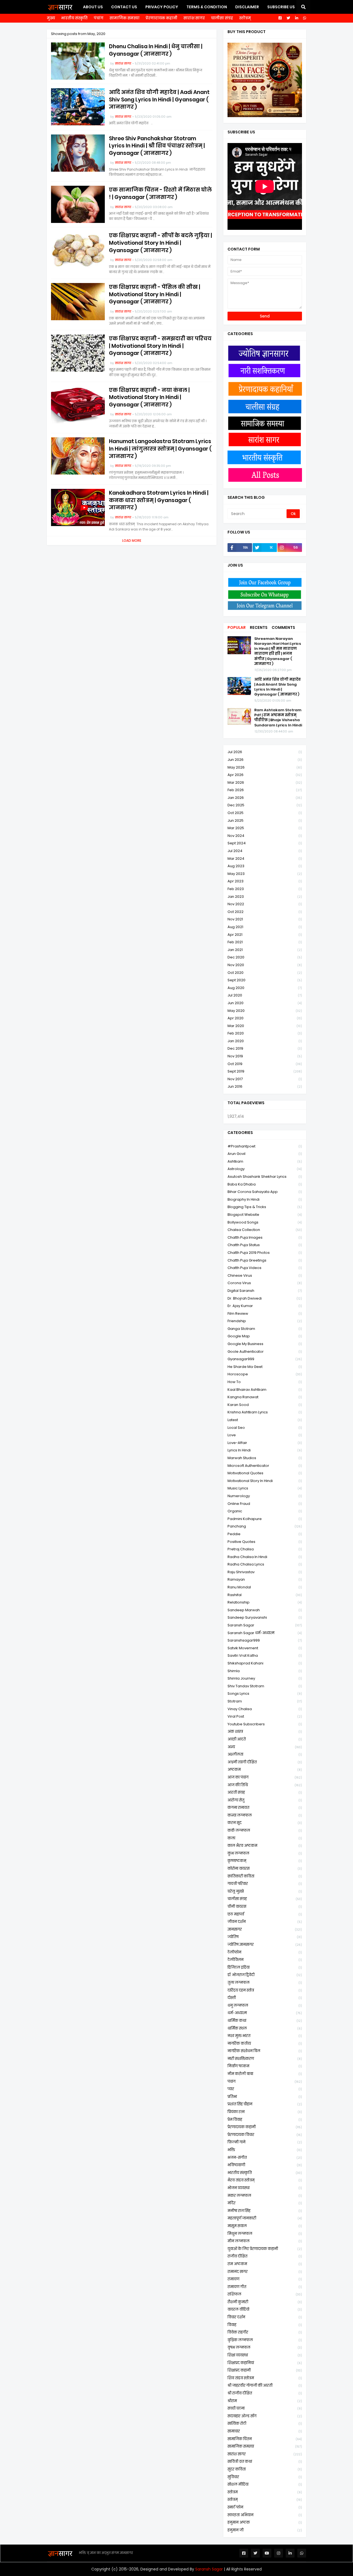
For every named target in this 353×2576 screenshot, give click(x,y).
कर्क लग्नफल (265, 1830)
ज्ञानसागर (265, 1929)
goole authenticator (265, 1352)
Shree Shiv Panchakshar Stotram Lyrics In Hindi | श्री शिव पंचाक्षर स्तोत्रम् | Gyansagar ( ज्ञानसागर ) (157, 146)
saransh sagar (265, 1625)
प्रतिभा (265, 2097)
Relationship (265, 1602)
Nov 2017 (265, 1079)
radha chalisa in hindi (265, 1557)
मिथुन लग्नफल (265, 2234)
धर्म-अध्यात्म (265, 2013)
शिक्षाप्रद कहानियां (265, 2363)
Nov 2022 (265, 904)
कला (265, 1838)
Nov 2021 (265, 919)
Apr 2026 (265, 775)
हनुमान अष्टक (265, 2522)
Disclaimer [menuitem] (247, 7)
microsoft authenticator (265, 1466)
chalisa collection (265, 1230)
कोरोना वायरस (265, 1868)
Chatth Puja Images (265, 1237)
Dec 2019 (265, 1048)
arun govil (265, 1154)
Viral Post (265, 1716)
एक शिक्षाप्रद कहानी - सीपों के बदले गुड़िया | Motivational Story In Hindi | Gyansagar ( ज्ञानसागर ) (161, 243)
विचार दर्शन (265, 2317)
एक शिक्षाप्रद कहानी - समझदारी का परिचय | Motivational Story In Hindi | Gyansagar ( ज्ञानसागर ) (160, 346)
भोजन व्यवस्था (265, 2188)
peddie (265, 1534)
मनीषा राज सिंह (265, 2211)
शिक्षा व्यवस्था (265, 2355)
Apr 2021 (265, 935)
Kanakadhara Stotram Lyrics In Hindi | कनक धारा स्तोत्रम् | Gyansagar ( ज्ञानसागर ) (159, 500)
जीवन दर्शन (265, 1922)
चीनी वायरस (265, 1907)
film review (265, 1313)
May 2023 (265, 874)
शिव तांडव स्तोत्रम (265, 2378)
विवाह (265, 2325)
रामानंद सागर (265, 2272)
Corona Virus (265, 1283)
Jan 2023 (265, 897)
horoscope (265, 1374)
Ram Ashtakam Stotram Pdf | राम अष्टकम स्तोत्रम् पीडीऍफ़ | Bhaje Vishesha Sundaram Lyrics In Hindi (278, 718)
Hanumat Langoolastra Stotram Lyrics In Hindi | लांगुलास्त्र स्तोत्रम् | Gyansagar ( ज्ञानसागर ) (160, 449)
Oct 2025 (265, 813)
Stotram (265, 1701)
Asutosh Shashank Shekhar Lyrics (265, 1177)
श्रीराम (265, 2401)
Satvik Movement (265, 1648)
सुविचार (265, 2477)
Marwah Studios (265, 1458)
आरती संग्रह (265, 1792)
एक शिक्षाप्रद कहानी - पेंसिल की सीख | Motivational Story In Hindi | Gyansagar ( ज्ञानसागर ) (155, 294)
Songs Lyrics (265, 1693)
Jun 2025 (265, 821)
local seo (265, 1428)
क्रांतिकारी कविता (265, 1876)
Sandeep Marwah (265, 1610)
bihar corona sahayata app (265, 1192)
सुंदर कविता (265, 2469)
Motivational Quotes (265, 1473)
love (265, 1435)
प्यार (265, 2089)
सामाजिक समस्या (125, 18)
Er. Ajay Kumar (265, 1306)
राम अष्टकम (265, 2264)
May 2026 (265, 767)
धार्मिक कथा (265, 2021)
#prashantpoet (265, 1146)
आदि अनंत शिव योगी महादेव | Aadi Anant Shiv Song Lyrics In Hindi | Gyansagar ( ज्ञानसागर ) (159, 100)
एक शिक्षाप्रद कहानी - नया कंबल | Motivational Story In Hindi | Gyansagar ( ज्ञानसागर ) (149, 398)
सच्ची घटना (265, 2408)
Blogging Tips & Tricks (265, 1207)
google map (265, 1336)
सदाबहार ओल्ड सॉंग (265, 2416)
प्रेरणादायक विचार (265, 2135)
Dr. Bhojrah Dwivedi (265, 1298)
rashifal (265, 1595)
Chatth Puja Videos (265, 1268)
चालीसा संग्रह (222, 18)
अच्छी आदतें (265, 1739)
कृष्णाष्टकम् (265, 1861)
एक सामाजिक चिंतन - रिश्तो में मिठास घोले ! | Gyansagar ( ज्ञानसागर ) (160, 194)
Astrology (265, 1169)
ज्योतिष (265, 1937)
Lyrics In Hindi (265, 1450)
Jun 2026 (265, 760)
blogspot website (265, 1215)
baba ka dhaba (265, 1184)
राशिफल (265, 2294)
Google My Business (265, 1344)
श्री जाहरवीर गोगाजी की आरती (265, 2385)
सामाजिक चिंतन (265, 2439)
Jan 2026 (265, 798)
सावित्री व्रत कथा (265, 2462)
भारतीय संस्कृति (74, 18)
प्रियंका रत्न (265, 2112)
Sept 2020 (265, 980)
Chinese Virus (265, 1275)
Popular (237, 627)
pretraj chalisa (265, 1549)
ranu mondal (265, 1587)
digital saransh (265, 1291)
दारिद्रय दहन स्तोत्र (265, 1990)
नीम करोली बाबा (265, 2074)
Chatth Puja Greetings (265, 1260)
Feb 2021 (265, 942)
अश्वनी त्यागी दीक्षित (265, 1762)
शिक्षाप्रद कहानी (265, 2370)
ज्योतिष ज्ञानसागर (265, 1945)
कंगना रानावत (265, 1808)
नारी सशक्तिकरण (265, 2059)
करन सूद (265, 1823)
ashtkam (265, 1161)
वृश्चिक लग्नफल (265, 2340)
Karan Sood (265, 1405)
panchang (265, 1526)
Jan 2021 (265, 950)
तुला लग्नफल (265, 1983)
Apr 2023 (265, 881)
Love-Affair (265, 1443)
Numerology (265, 1496)
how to (265, 1382)
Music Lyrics (265, 1488)
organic (265, 1511)
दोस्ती (265, 1998)
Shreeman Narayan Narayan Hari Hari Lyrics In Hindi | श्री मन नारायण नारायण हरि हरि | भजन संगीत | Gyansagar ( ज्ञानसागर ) (278, 651)
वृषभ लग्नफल (265, 2347)
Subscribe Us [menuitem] (281, 7)
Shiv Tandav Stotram (265, 1686)
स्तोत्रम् (245, 18)
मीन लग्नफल (265, 2241)
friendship (265, 1321)
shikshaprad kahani (265, 1663)
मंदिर (265, 2203)
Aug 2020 (265, 988)
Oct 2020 (265, 973)
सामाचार (265, 2431)
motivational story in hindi (265, 1481)
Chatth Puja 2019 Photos (265, 1253)
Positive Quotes (265, 1542)
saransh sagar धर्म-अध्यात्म (265, 1633)
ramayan (265, 1579)
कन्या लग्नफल (265, 1815)
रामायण (265, 2279)
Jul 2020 (265, 995)
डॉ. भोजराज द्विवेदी (265, 1975)
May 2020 (265, 1011)
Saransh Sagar (209, 2569)
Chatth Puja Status (265, 1245)
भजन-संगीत (265, 2158)
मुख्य (51, 18)
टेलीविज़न (265, 1960)
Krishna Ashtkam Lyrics (265, 1412)
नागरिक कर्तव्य (265, 2043)
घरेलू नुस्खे (265, 1891)
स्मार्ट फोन (265, 2507)
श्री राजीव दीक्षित (265, 2393)
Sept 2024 (265, 843)
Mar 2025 (265, 828)
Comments (283, 627)
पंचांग (99, 18)
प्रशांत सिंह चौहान (265, 2104)
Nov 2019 (265, 1056)
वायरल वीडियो (265, 2309)
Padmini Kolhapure (265, 1519)
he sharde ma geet (265, 1367)
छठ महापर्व (265, 1914)
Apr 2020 (265, 1018)
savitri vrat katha (265, 1655)
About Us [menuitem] (93, 7)
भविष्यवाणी (265, 2165)
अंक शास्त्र (265, 1732)
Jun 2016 (265, 1086)
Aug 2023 (265, 866)
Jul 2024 (265, 851)
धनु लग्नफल (265, 2005)
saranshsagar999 (265, 1640)
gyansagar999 (265, 1359)
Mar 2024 (265, 859)
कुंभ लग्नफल (265, 1853)
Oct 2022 (265, 912)
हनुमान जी (265, 2530)
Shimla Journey (265, 1678)
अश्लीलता (265, 1754)
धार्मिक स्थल (265, 2028)
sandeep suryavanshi (265, 1617)
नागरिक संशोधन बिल (265, 2051)
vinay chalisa (265, 1709)
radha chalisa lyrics (265, 1564)
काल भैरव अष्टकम (265, 1846)
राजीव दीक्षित (265, 2256)
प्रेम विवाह (265, 2120)
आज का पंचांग (265, 1777)
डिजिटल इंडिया (265, 1967)
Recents (259, 627)
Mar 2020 (265, 1026)
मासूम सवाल (265, 2226)
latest (265, 1420)
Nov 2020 (265, 965)
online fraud (265, 1504)
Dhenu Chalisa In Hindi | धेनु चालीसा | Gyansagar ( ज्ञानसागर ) (156, 50)
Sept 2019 (265, 1071)
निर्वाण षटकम (265, 2066)
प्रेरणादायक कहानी (161, 18)
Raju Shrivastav (265, 1572)
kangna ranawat (265, 1397)
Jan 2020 (265, 1041)
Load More (132, 541)
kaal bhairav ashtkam (265, 1390)
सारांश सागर (194, 18)
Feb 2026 (265, 790)
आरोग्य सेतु (265, 1800)
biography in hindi (265, 1199)
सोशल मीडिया (265, 2484)
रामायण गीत (265, 2287)
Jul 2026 (265, 752)
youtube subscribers (265, 1724)
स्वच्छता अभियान (265, 2515)
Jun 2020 (265, 1003)
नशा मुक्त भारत (265, 2036)
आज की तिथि (265, 1785)
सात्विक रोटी (265, 2423)
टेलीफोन (265, 1952)
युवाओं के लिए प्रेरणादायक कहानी (265, 2249)
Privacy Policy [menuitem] (162, 7)
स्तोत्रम (265, 2492)
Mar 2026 (265, 782)
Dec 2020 (265, 957)
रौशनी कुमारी (265, 2302)
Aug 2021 (265, 927)
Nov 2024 (265, 836)
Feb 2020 (265, 1033)
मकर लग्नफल (265, 2196)
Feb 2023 (265, 889)
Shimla (265, 1671)
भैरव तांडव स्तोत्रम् (265, 2180)
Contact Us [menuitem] (124, 7)
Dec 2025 (265, 805)
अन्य (265, 1747)
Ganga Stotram (265, 1329)
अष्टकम (265, 1770)
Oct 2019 (265, 1064)
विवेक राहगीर (265, 2332)
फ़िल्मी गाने (265, 2142)
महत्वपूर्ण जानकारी (265, 2218)
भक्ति (265, 2150)
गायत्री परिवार (265, 1884)
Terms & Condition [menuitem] (207, 7)
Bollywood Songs (265, 1222)
